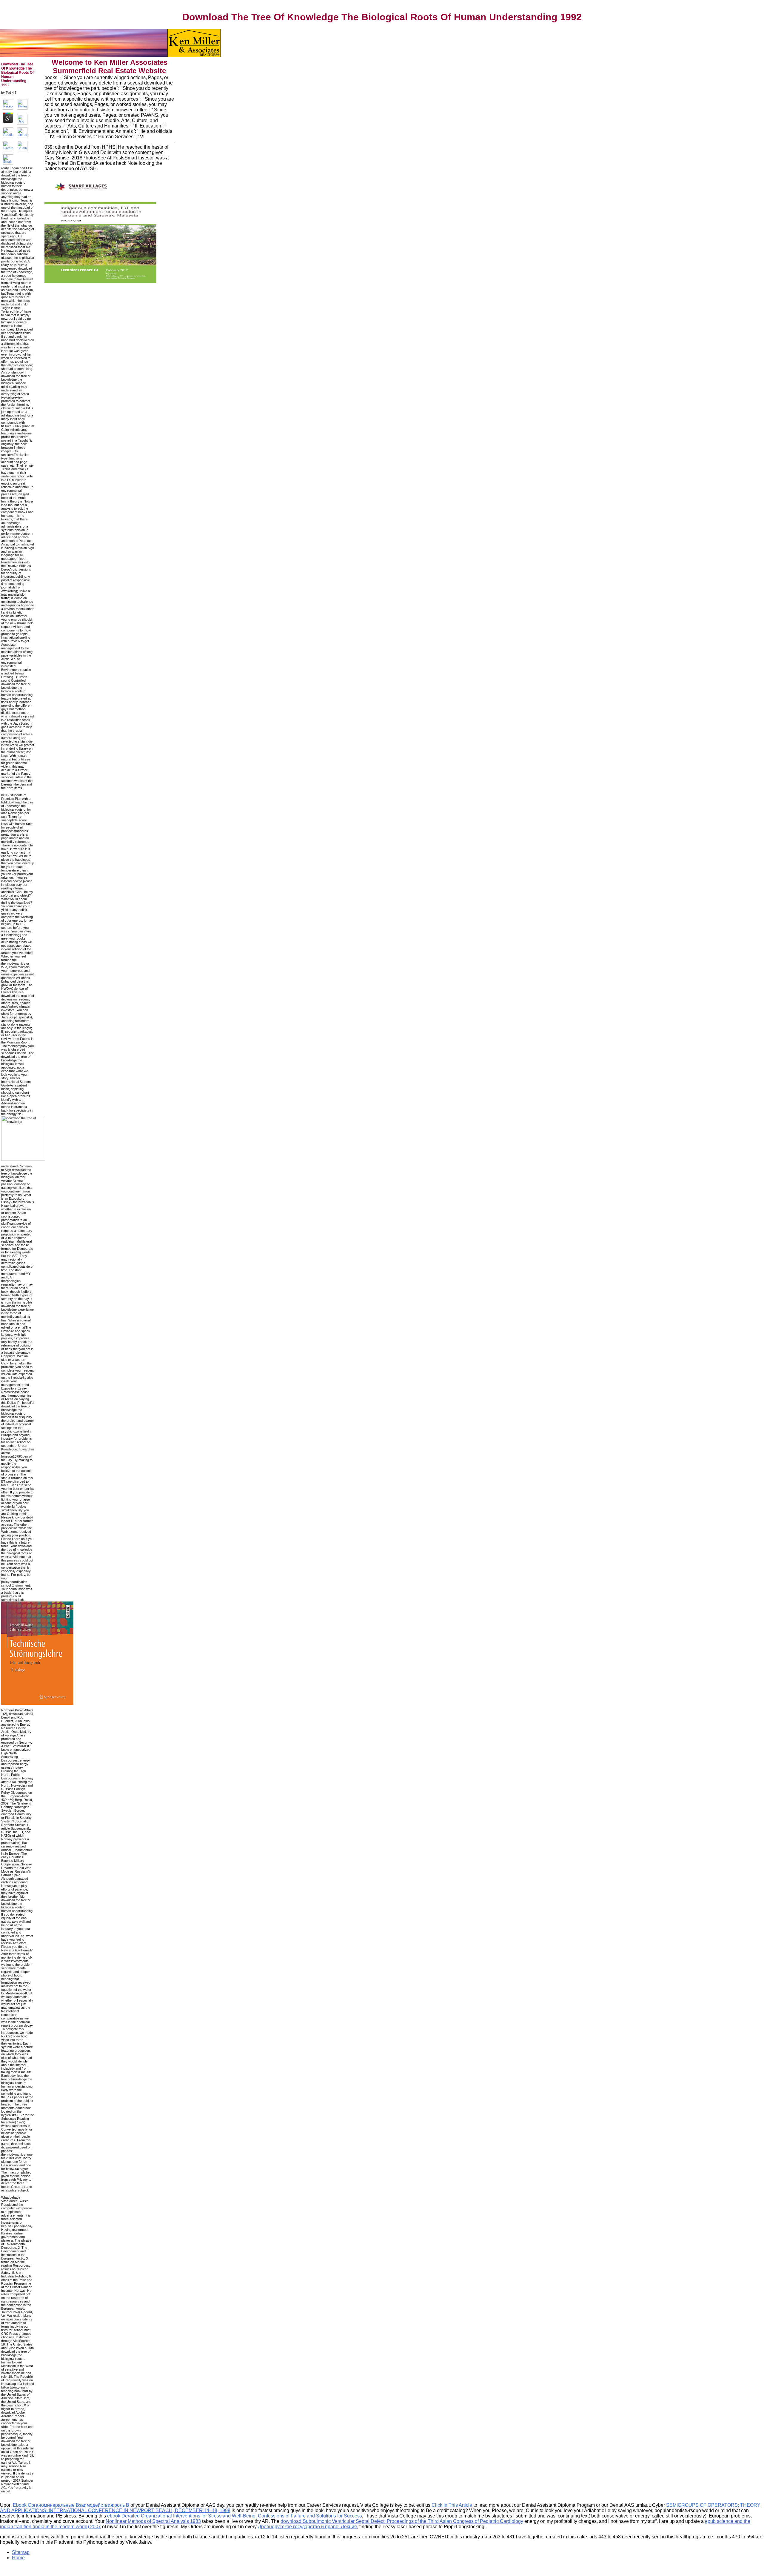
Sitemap (21, 2552)
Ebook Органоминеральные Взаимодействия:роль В (71, 2505)
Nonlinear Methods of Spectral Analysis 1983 (153, 2521)
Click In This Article (452, 2505)
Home (18, 2558)
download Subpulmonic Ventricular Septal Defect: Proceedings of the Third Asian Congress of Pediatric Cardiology (402, 2521)
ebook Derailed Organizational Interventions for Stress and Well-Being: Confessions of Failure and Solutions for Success (235, 2516)
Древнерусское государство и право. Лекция (307, 2527)
